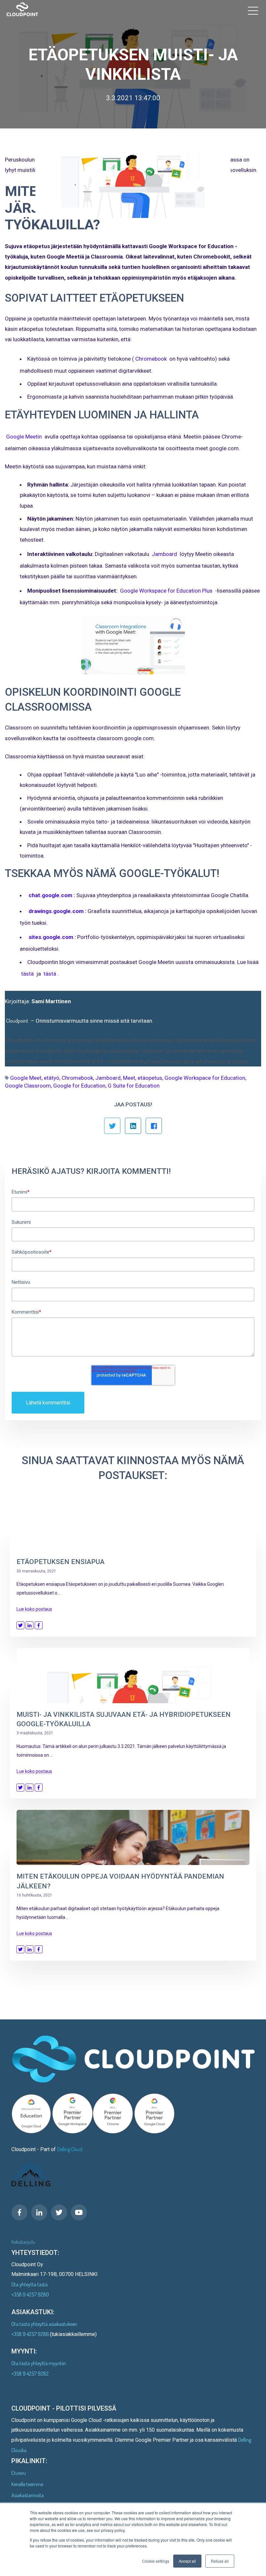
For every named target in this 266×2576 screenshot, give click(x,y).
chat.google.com (50, 895)
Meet (129, 1078)
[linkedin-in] (39, 2212)
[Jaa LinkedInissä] (133, 1126)
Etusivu (19, 2473)
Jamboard (164, 554)
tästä (27, 974)
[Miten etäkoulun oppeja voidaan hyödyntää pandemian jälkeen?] (133, 1837)
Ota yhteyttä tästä (30, 2284)
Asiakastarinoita (28, 2495)
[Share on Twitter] (20, 1625)
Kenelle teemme (27, 2484)
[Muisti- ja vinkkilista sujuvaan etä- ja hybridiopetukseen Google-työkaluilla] (133, 1676)
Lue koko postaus (34, 1609)
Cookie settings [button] (156, 2561)
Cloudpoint (17, 1021)
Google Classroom (28, 1086)
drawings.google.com (56, 911)
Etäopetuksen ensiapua (60, 1562)
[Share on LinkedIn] (30, 1625)
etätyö (52, 1078)
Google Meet (26, 1078)
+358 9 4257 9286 (31, 2334)
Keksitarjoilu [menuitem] (23, 2242)
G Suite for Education (134, 1086)
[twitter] (59, 2212)
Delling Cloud (70, 2149)
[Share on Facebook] (39, 1625)
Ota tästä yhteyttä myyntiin (39, 2363)
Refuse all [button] (220, 2561)
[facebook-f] (19, 2212)
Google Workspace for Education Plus (166, 591)
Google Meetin (24, 437)
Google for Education (79, 1086)
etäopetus (150, 1078)
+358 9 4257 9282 (30, 2374)
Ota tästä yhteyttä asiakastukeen (44, 2324)
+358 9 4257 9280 (30, 2294)
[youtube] (79, 2212)
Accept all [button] (187, 2561)
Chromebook (151, 359)
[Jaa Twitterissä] (112, 1126)
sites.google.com (51, 937)
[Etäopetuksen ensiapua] (133, 1523)
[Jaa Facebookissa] (154, 1126)
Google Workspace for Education (205, 1078)
